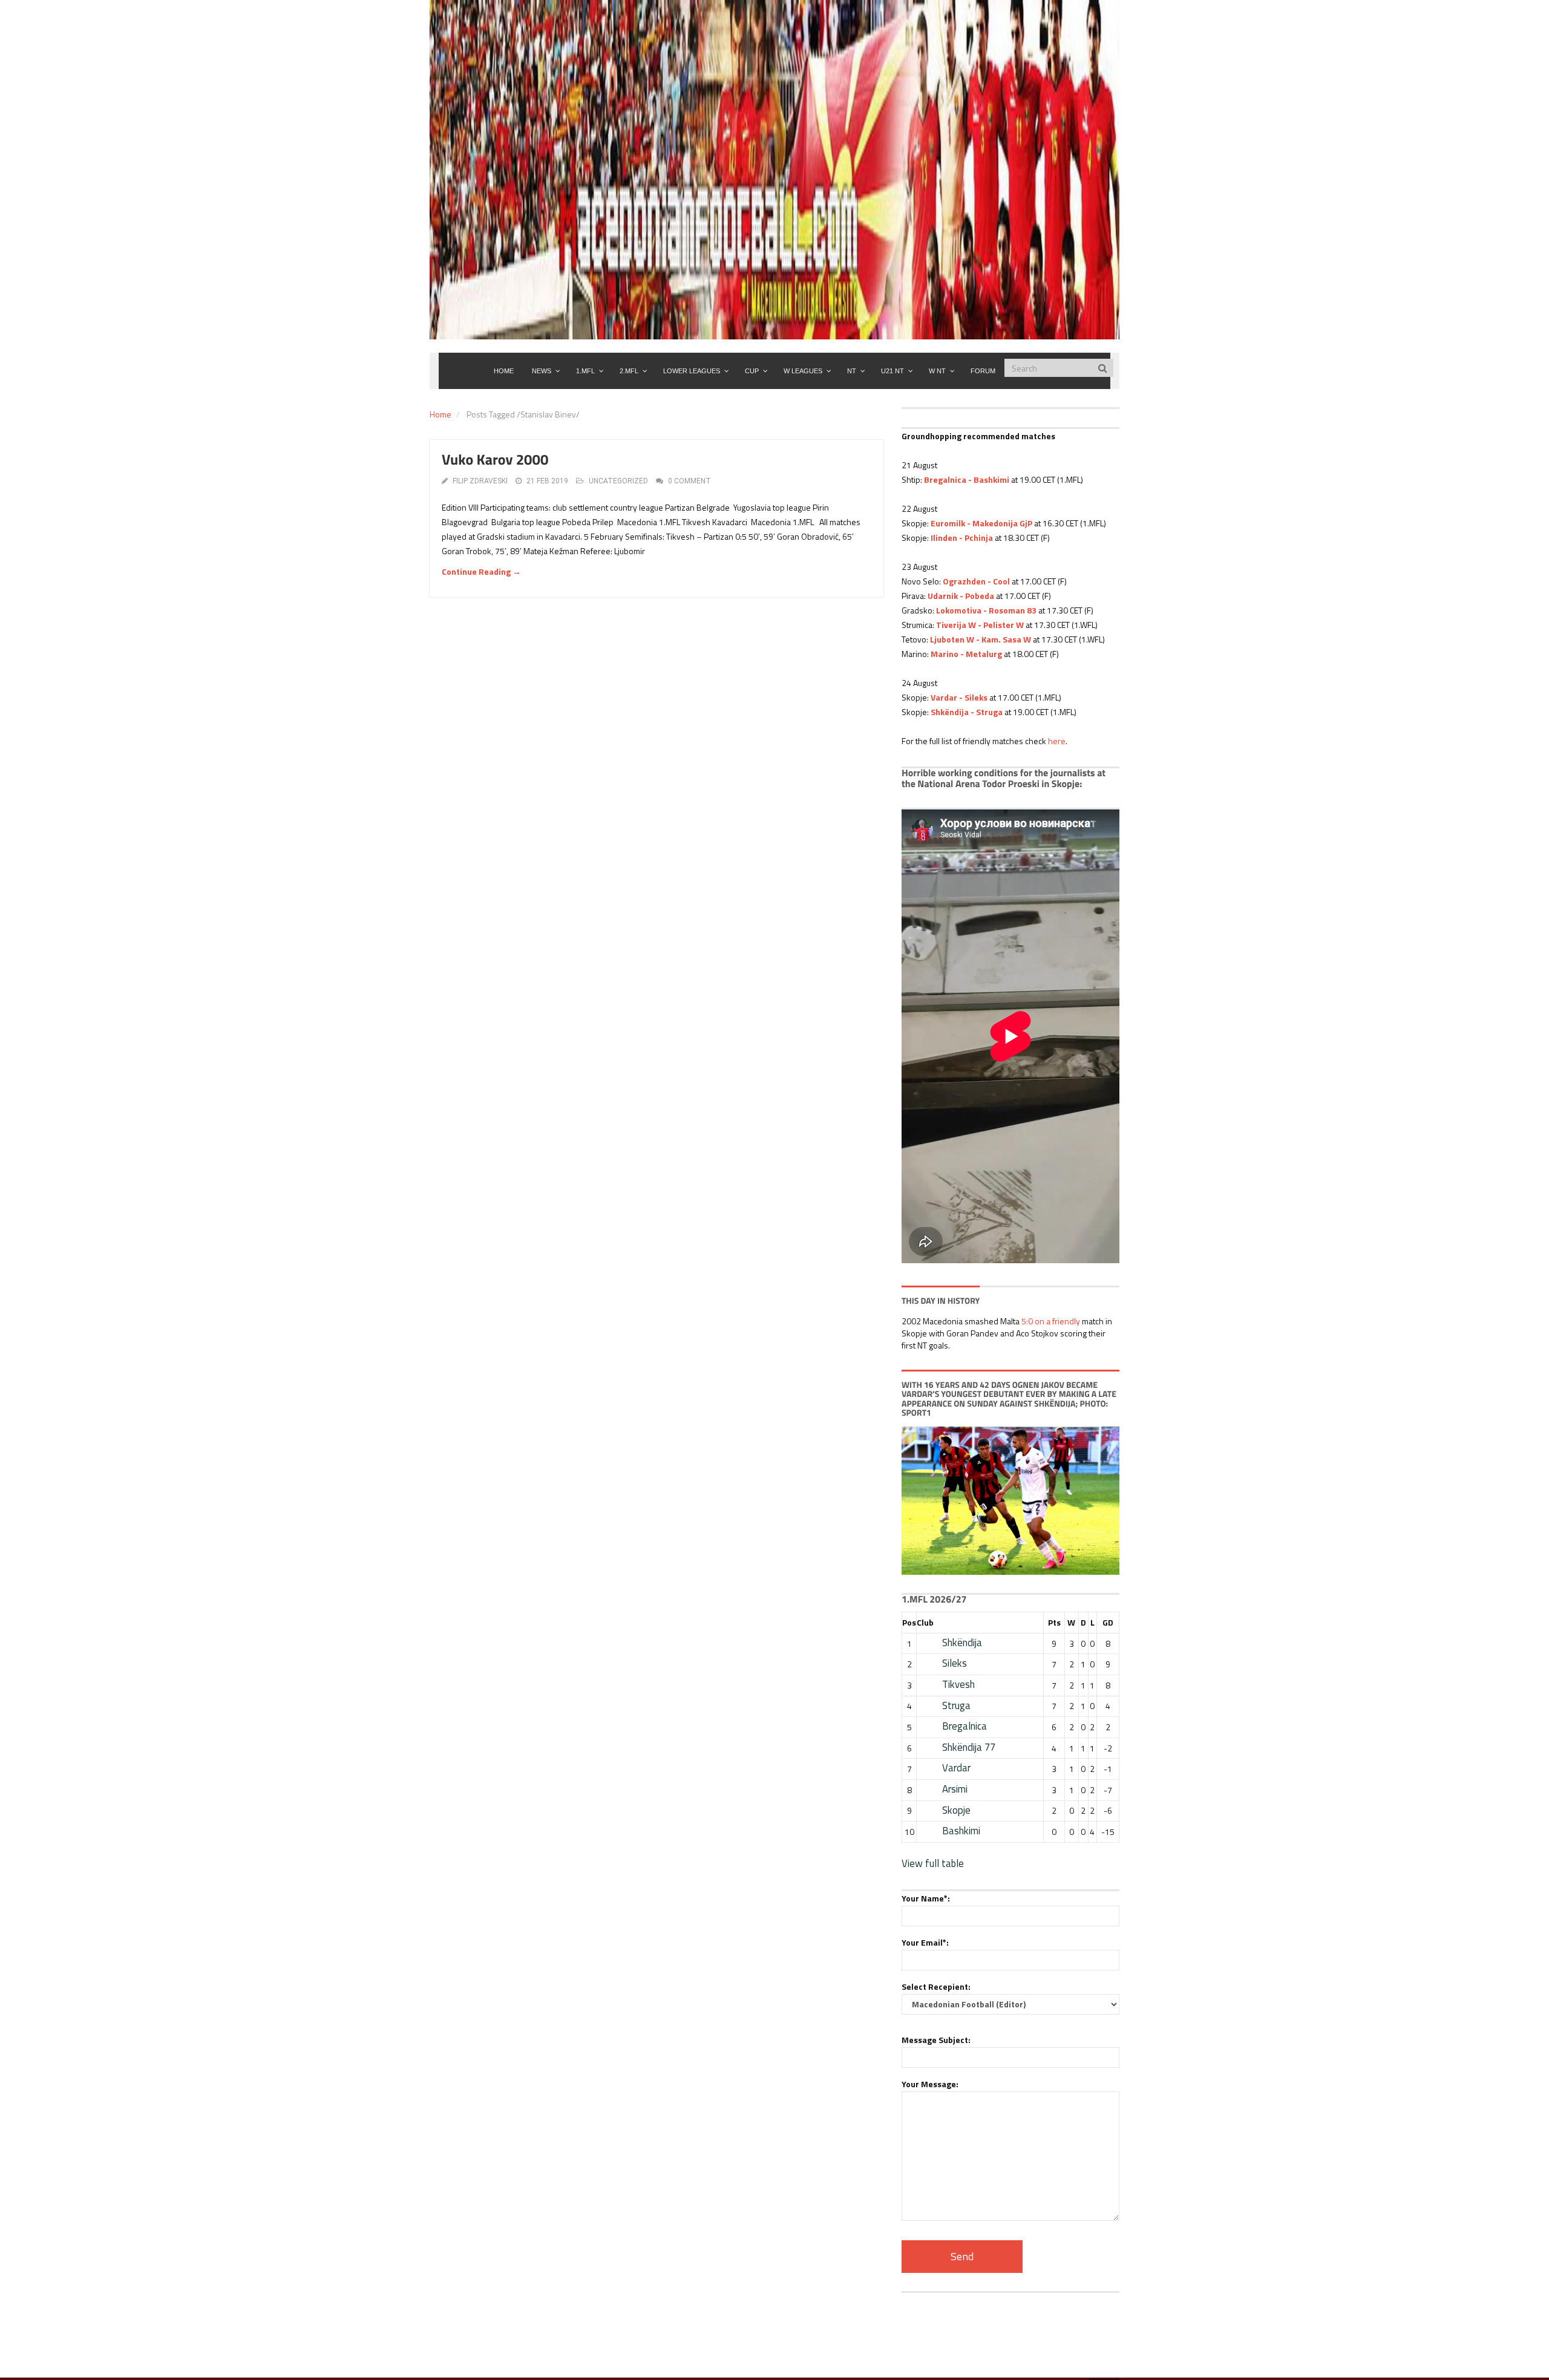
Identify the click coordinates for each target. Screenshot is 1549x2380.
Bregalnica (964, 1726)
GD (1108, 1622)
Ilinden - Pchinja (962, 538)
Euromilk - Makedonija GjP (981, 523)
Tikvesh (958, 1684)
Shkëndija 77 (969, 1747)
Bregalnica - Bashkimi (967, 479)
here (1057, 741)
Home (440, 414)
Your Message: (930, 2084)
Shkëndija (962, 1643)
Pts (1054, 1622)
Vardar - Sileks (959, 697)
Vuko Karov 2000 (495, 460)
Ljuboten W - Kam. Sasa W (981, 639)
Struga (956, 1705)
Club (925, 1622)
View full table (933, 1863)
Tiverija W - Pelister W (980, 625)
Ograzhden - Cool (976, 581)
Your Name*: (926, 1898)
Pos (909, 1622)
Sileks (955, 1663)
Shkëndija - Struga (967, 712)
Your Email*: (925, 1942)
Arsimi (955, 1789)
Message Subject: (936, 2040)
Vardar (956, 1768)
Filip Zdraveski (480, 481)
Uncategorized (618, 481)
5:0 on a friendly (1051, 1321)
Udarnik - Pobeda (961, 596)
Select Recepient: (936, 1986)
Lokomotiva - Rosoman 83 (986, 610)
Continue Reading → (481, 571)
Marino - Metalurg (966, 654)
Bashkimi (961, 1831)
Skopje (956, 1810)
